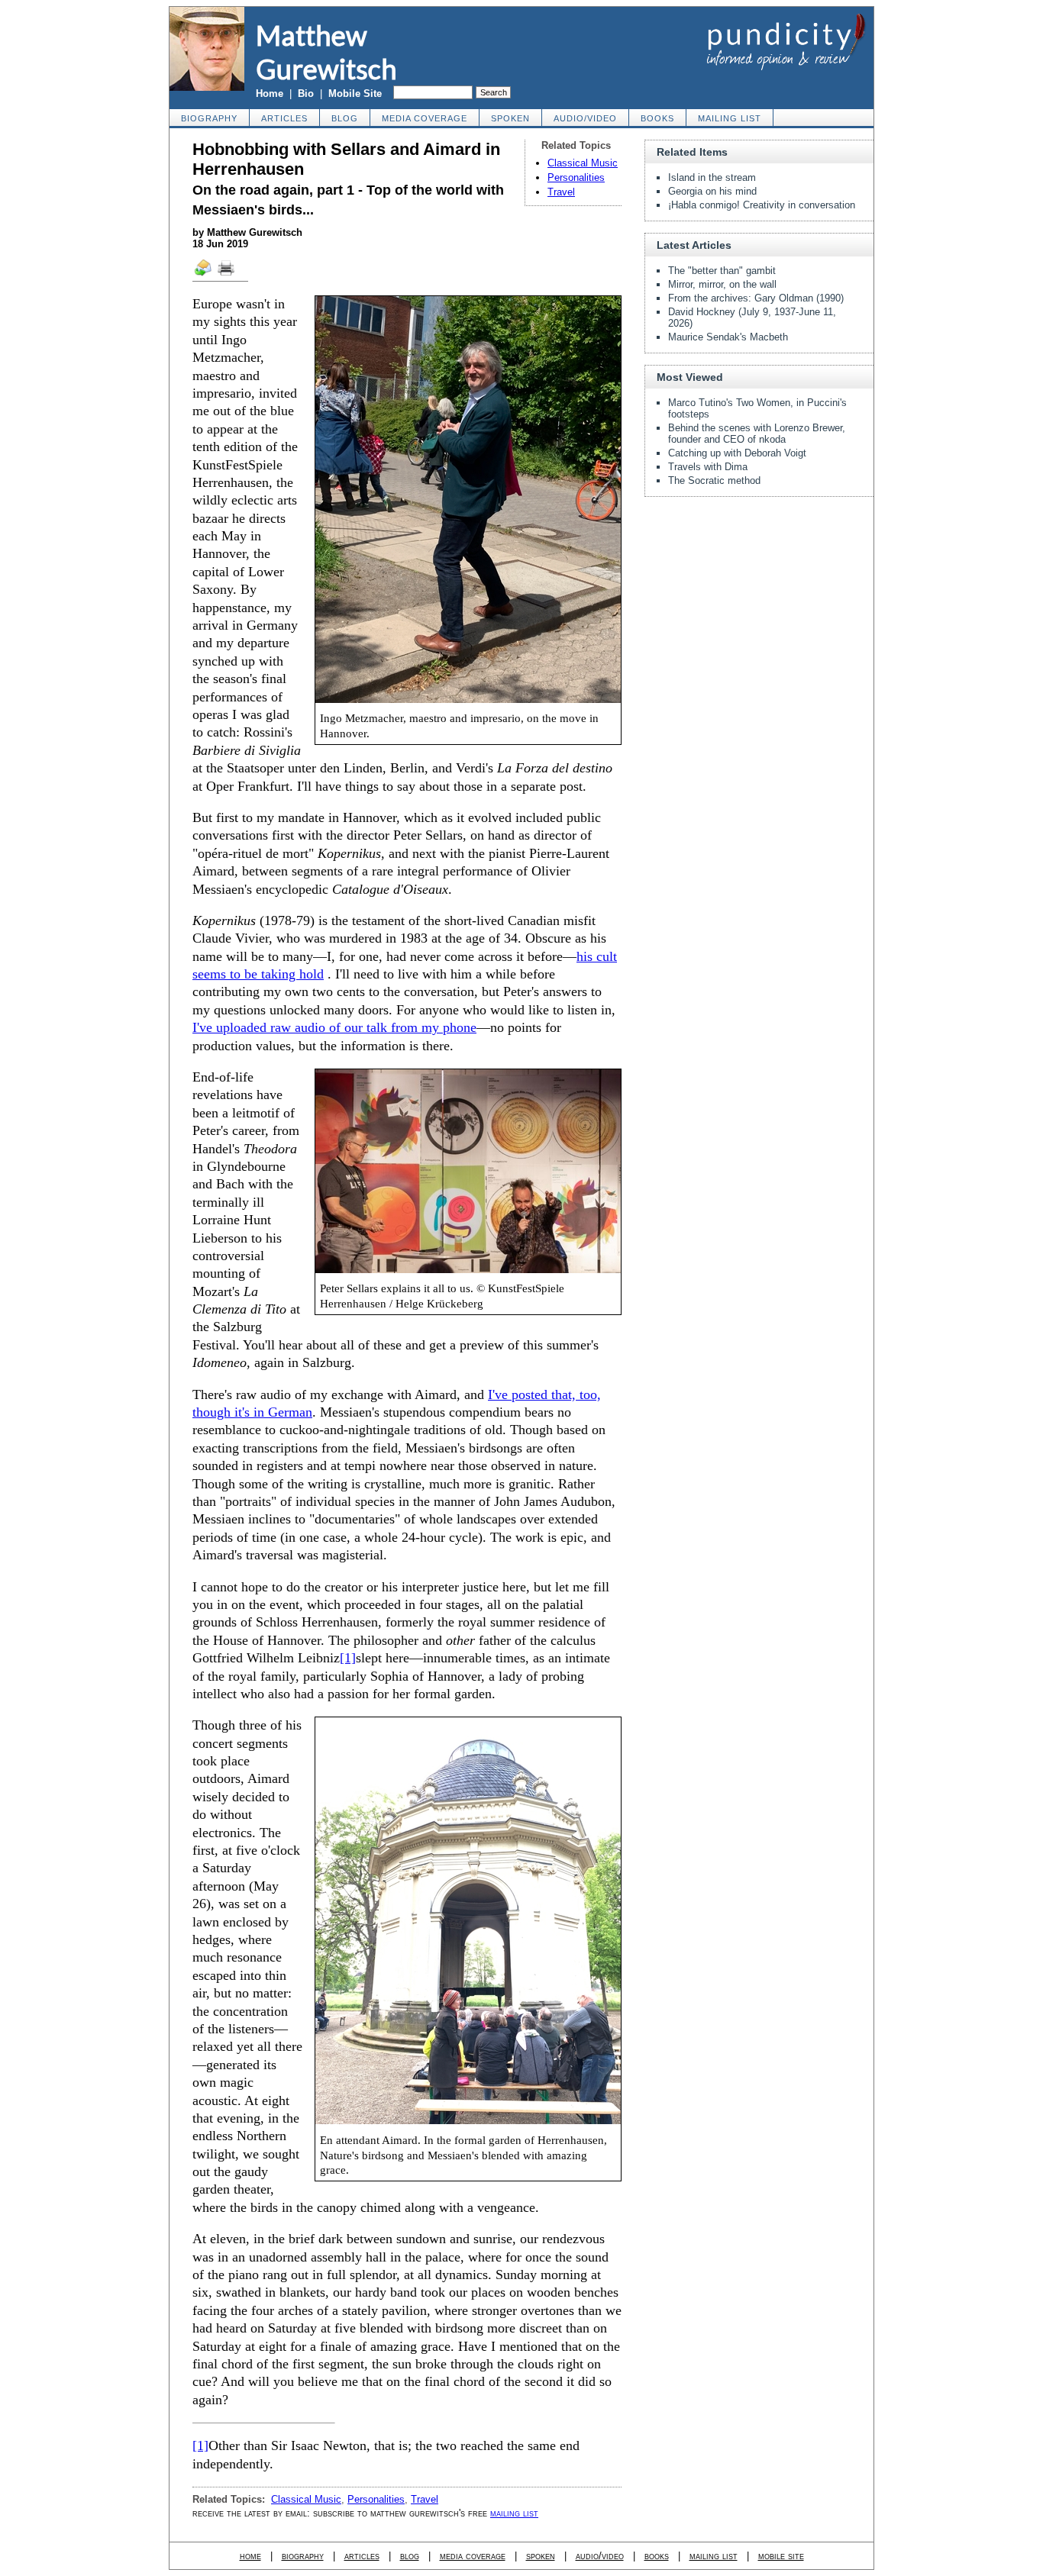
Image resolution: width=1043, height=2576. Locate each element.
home (250, 2556)
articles (284, 118)
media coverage (425, 118)
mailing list (730, 118)
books (657, 118)
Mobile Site (355, 93)
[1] (348, 1658)
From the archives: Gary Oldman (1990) (756, 298)
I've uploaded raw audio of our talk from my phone (334, 1027)
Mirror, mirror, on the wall (722, 284)
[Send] (204, 275)
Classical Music (583, 163)
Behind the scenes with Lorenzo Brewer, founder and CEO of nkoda (757, 434)
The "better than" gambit (722, 271)
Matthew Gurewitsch (326, 52)
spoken (510, 118)
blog (345, 118)
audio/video (585, 118)
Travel (561, 192)
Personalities (576, 177)
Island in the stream (712, 177)
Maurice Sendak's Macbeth (728, 337)
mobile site (781, 2556)
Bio (306, 93)
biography (209, 118)
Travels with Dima (708, 467)
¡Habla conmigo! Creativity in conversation (762, 205)
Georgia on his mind (712, 191)
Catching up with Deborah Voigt (737, 453)
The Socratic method (714, 480)
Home (270, 93)
